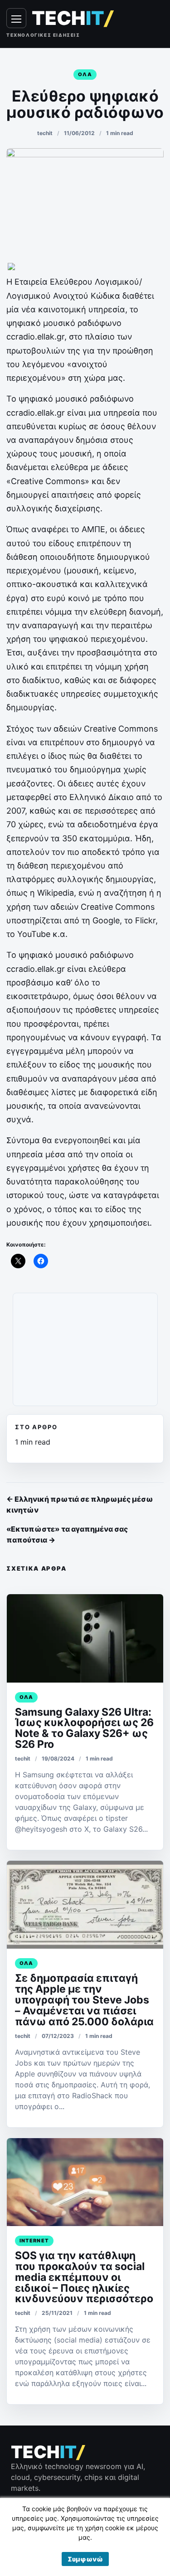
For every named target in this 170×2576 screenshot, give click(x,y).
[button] (85, 2559)
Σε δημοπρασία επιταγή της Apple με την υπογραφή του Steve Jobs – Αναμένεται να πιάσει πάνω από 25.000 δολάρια (84, 2000)
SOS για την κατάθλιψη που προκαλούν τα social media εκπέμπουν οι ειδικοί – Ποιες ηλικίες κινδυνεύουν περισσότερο (84, 2277)
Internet (34, 2241)
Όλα (85, 74)
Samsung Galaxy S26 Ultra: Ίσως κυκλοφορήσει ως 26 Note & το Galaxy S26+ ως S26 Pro (84, 1728)
